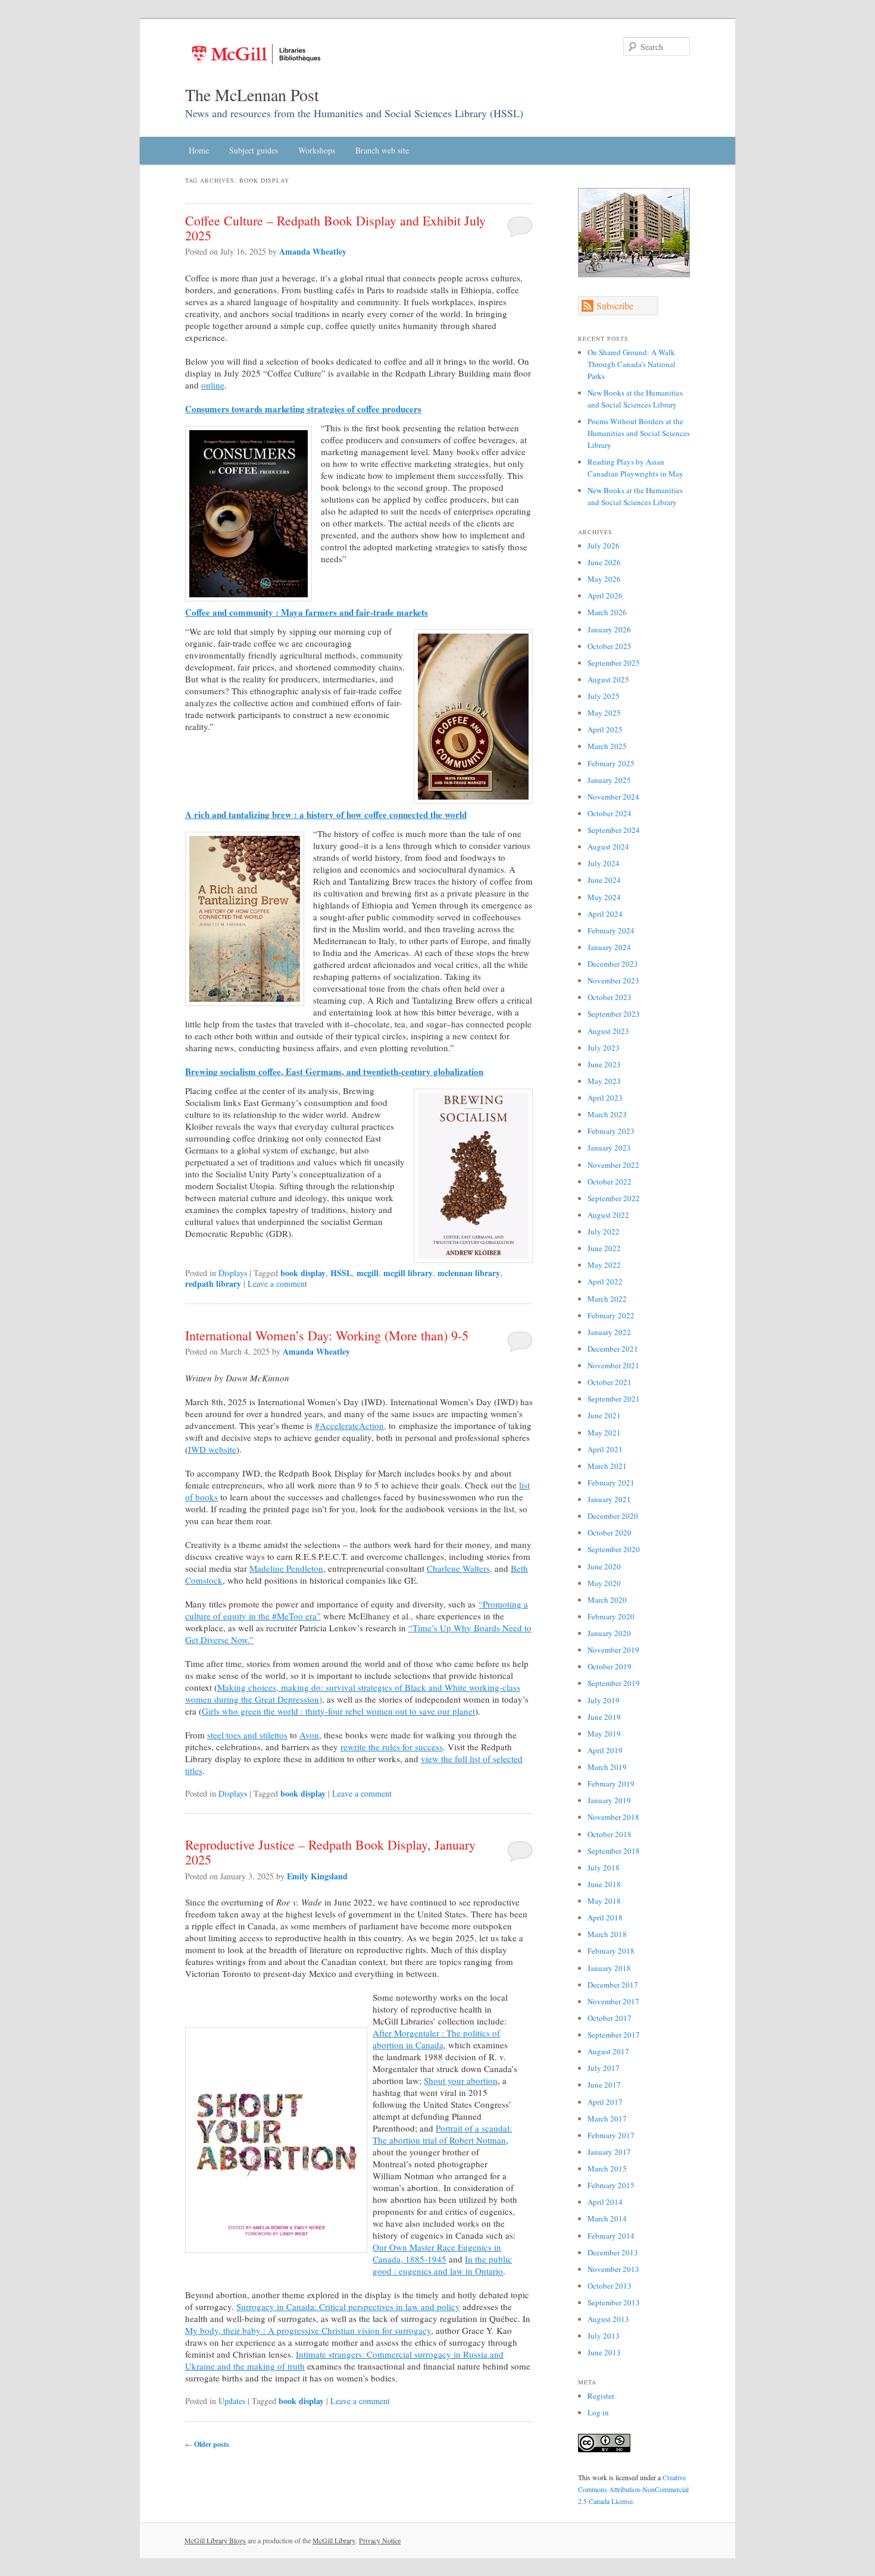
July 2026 (604, 546)
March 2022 (607, 1299)
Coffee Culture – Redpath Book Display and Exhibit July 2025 (335, 228)
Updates (232, 2401)
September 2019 (614, 1683)
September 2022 (614, 1198)
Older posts (207, 2444)
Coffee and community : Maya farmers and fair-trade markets (307, 612)
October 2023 (610, 997)
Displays (233, 1273)
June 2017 (604, 2085)
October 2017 (610, 2018)
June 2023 (604, 1064)
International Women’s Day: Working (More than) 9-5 (329, 1335)
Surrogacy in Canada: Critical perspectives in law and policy (348, 2307)
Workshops (317, 150)
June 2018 (604, 1884)
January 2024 (609, 947)
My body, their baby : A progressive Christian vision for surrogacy (308, 2330)
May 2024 (604, 897)
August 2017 (608, 2051)
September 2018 (614, 1851)
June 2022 (604, 1248)
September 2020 (614, 1549)
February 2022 (611, 1315)
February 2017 (611, 2135)
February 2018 (611, 1951)
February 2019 (611, 1784)
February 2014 (611, 2236)
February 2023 (611, 1131)
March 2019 (607, 1767)
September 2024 (614, 830)
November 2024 (613, 797)
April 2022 (605, 1281)
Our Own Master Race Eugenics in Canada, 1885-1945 (437, 2253)
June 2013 (604, 2352)
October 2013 (610, 2286)
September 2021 (614, 1399)
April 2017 (605, 2102)
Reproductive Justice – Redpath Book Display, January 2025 (330, 1852)
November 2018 (613, 1817)
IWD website (212, 1449)
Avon (309, 1735)
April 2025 (605, 729)
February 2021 (611, 1483)
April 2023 (605, 1098)
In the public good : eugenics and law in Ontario (442, 2265)
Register (601, 2396)
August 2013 (608, 2319)
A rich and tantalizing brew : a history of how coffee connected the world (326, 814)
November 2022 (613, 1165)
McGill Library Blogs (215, 2540)
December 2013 (613, 2252)
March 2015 (607, 2168)
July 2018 (604, 1867)
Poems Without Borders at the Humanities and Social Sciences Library (639, 433)
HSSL (341, 1273)
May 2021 (604, 1433)
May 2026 (604, 579)
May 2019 (604, 1734)
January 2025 (609, 780)
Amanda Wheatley (313, 251)
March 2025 (607, 746)
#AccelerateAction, (351, 1425)
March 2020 (607, 1600)
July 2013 (604, 2336)
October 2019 (610, 1666)
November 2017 (613, 2001)
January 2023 (609, 1148)
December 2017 (613, 1985)
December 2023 (613, 964)
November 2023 (613, 980)
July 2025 (604, 696)
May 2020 (604, 1583)
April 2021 (605, 1449)
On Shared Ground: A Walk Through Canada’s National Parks (632, 364)
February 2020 (611, 1616)
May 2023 (604, 1081)
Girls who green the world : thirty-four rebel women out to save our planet (338, 1711)
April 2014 (605, 2202)
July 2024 (604, 863)
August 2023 (608, 1031)
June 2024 (604, 880)
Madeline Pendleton (286, 1568)
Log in (598, 2412)
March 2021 (607, 1466)
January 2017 (609, 2152)
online (213, 385)
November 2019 (613, 1650)
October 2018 (610, 1834)
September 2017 (614, 2035)
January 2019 (609, 1800)
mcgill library (408, 1273)
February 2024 (611, 930)
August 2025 (608, 679)
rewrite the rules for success (392, 1747)
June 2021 (604, 1415)
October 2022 (610, 1182)
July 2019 (604, 1700)
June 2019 (604, 1717)
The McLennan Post (252, 95)
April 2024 (605, 914)
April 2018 (605, 1917)
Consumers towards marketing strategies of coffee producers (303, 409)
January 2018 (609, 1968)
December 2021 (613, 1349)
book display (303, 1273)
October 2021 (610, 1382)
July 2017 (604, 2068)
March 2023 (607, 1114)
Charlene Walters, (460, 1568)
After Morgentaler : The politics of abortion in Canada (436, 2039)
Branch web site (382, 150)
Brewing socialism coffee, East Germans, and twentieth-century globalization (334, 1071)
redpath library (213, 1284)
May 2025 (604, 713)
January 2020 (609, 1633)
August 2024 (608, 847)
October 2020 (610, 1533)
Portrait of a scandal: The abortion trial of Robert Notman (442, 2134)
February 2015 (611, 2185)
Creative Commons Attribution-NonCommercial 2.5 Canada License (633, 2489)
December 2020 (613, 1516)
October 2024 (610, 813)
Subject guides (254, 150)
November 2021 (613, 1365)
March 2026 (607, 612)
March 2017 (607, 2119)
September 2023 (614, 1014)
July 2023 (604, 1048)
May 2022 (604, 1265)
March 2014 (607, 2218)
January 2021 (609, 1499)
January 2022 (609, 1332)
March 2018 (607, 1934)
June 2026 (604, 562)
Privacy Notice (380, 2540)
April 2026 (605, 596)
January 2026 (609, 629)
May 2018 (604, 1901)
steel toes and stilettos (247, 1735)
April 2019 (605, 1750)
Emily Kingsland (317, 1876)
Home (199, 150)
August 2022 (608, 1215)
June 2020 (604, 1566)
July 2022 (604, 1231)
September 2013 (614, 2302)
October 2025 (610, 646)
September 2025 (614, 663)
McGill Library (334, 2540)
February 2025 (611, 763)
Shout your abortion (461, 2080)
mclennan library (469, 1273)
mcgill (368, 1273)
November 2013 (613, 2269)
